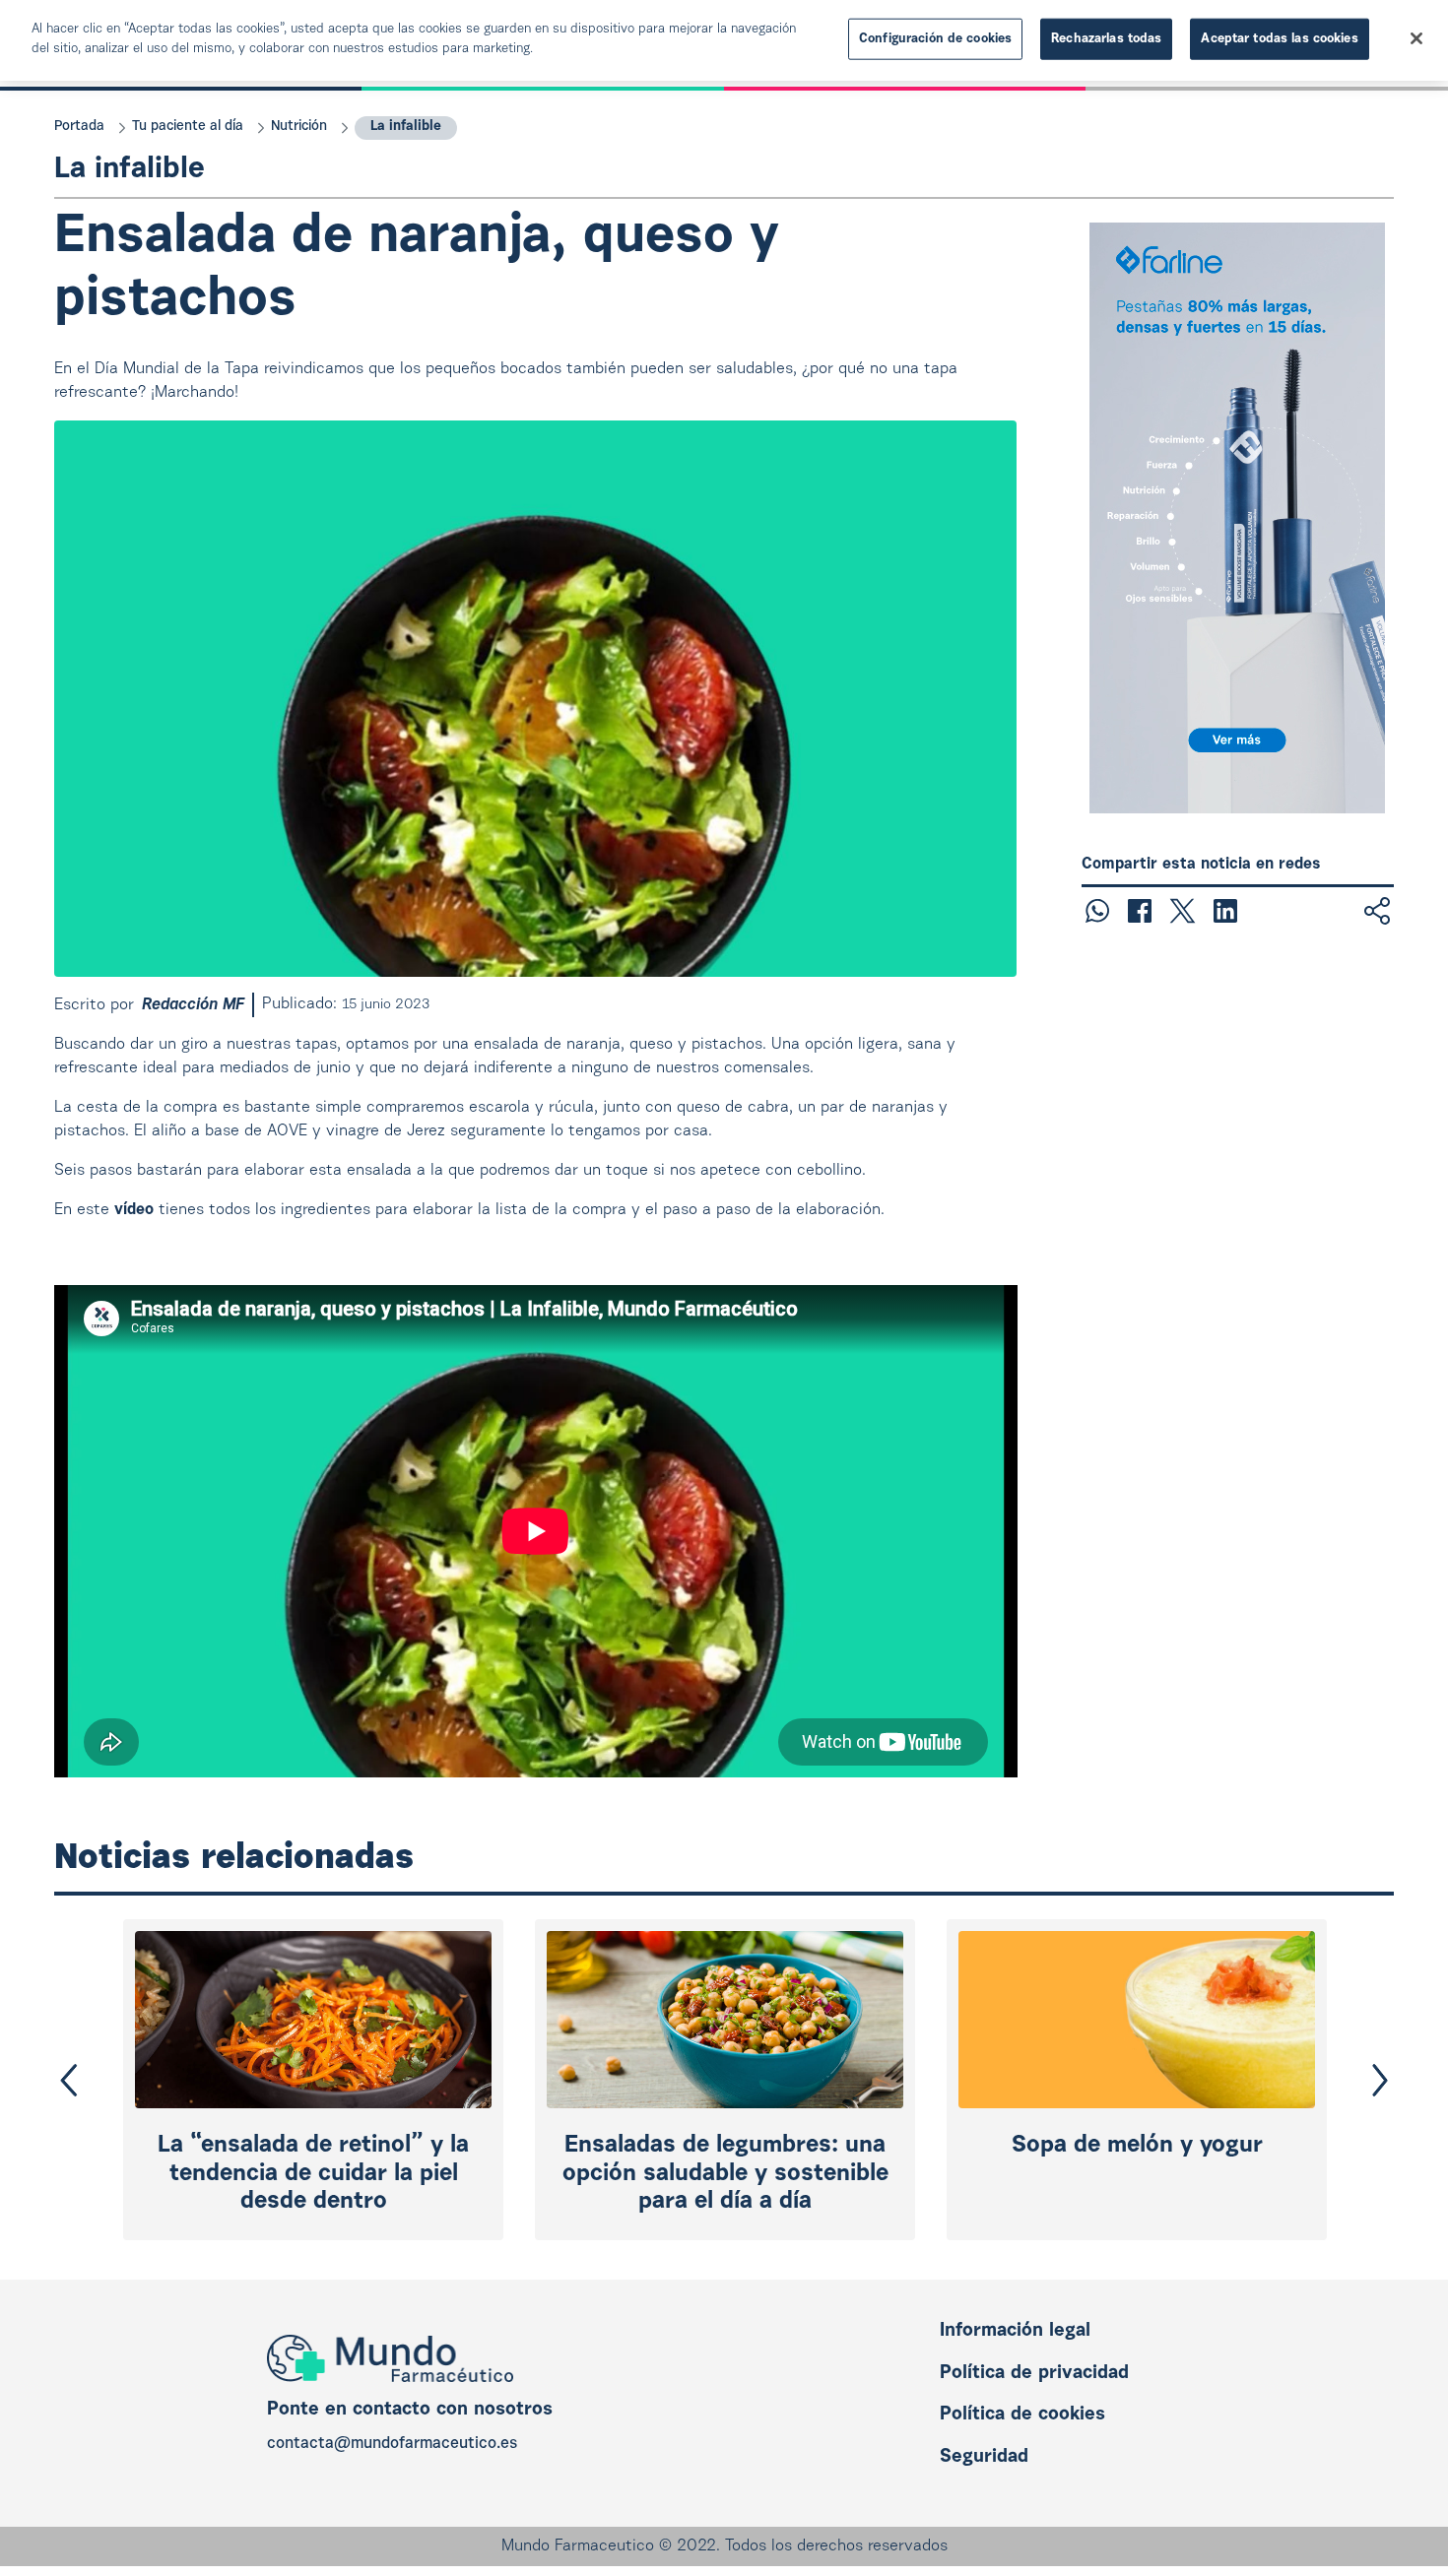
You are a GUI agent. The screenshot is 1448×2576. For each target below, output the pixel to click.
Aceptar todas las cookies (1279, 39)
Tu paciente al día (188, 127)
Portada (79, 127)
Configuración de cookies (935, 39)
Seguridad (984, 2457)
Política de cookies (1022, 2415)
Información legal (1015, 2331)
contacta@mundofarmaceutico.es (392, 2444)
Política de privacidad (1034, 2374)
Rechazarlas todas (1106, 39)
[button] (69, 2080)
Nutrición (299, 127)
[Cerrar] (1416, 38)
